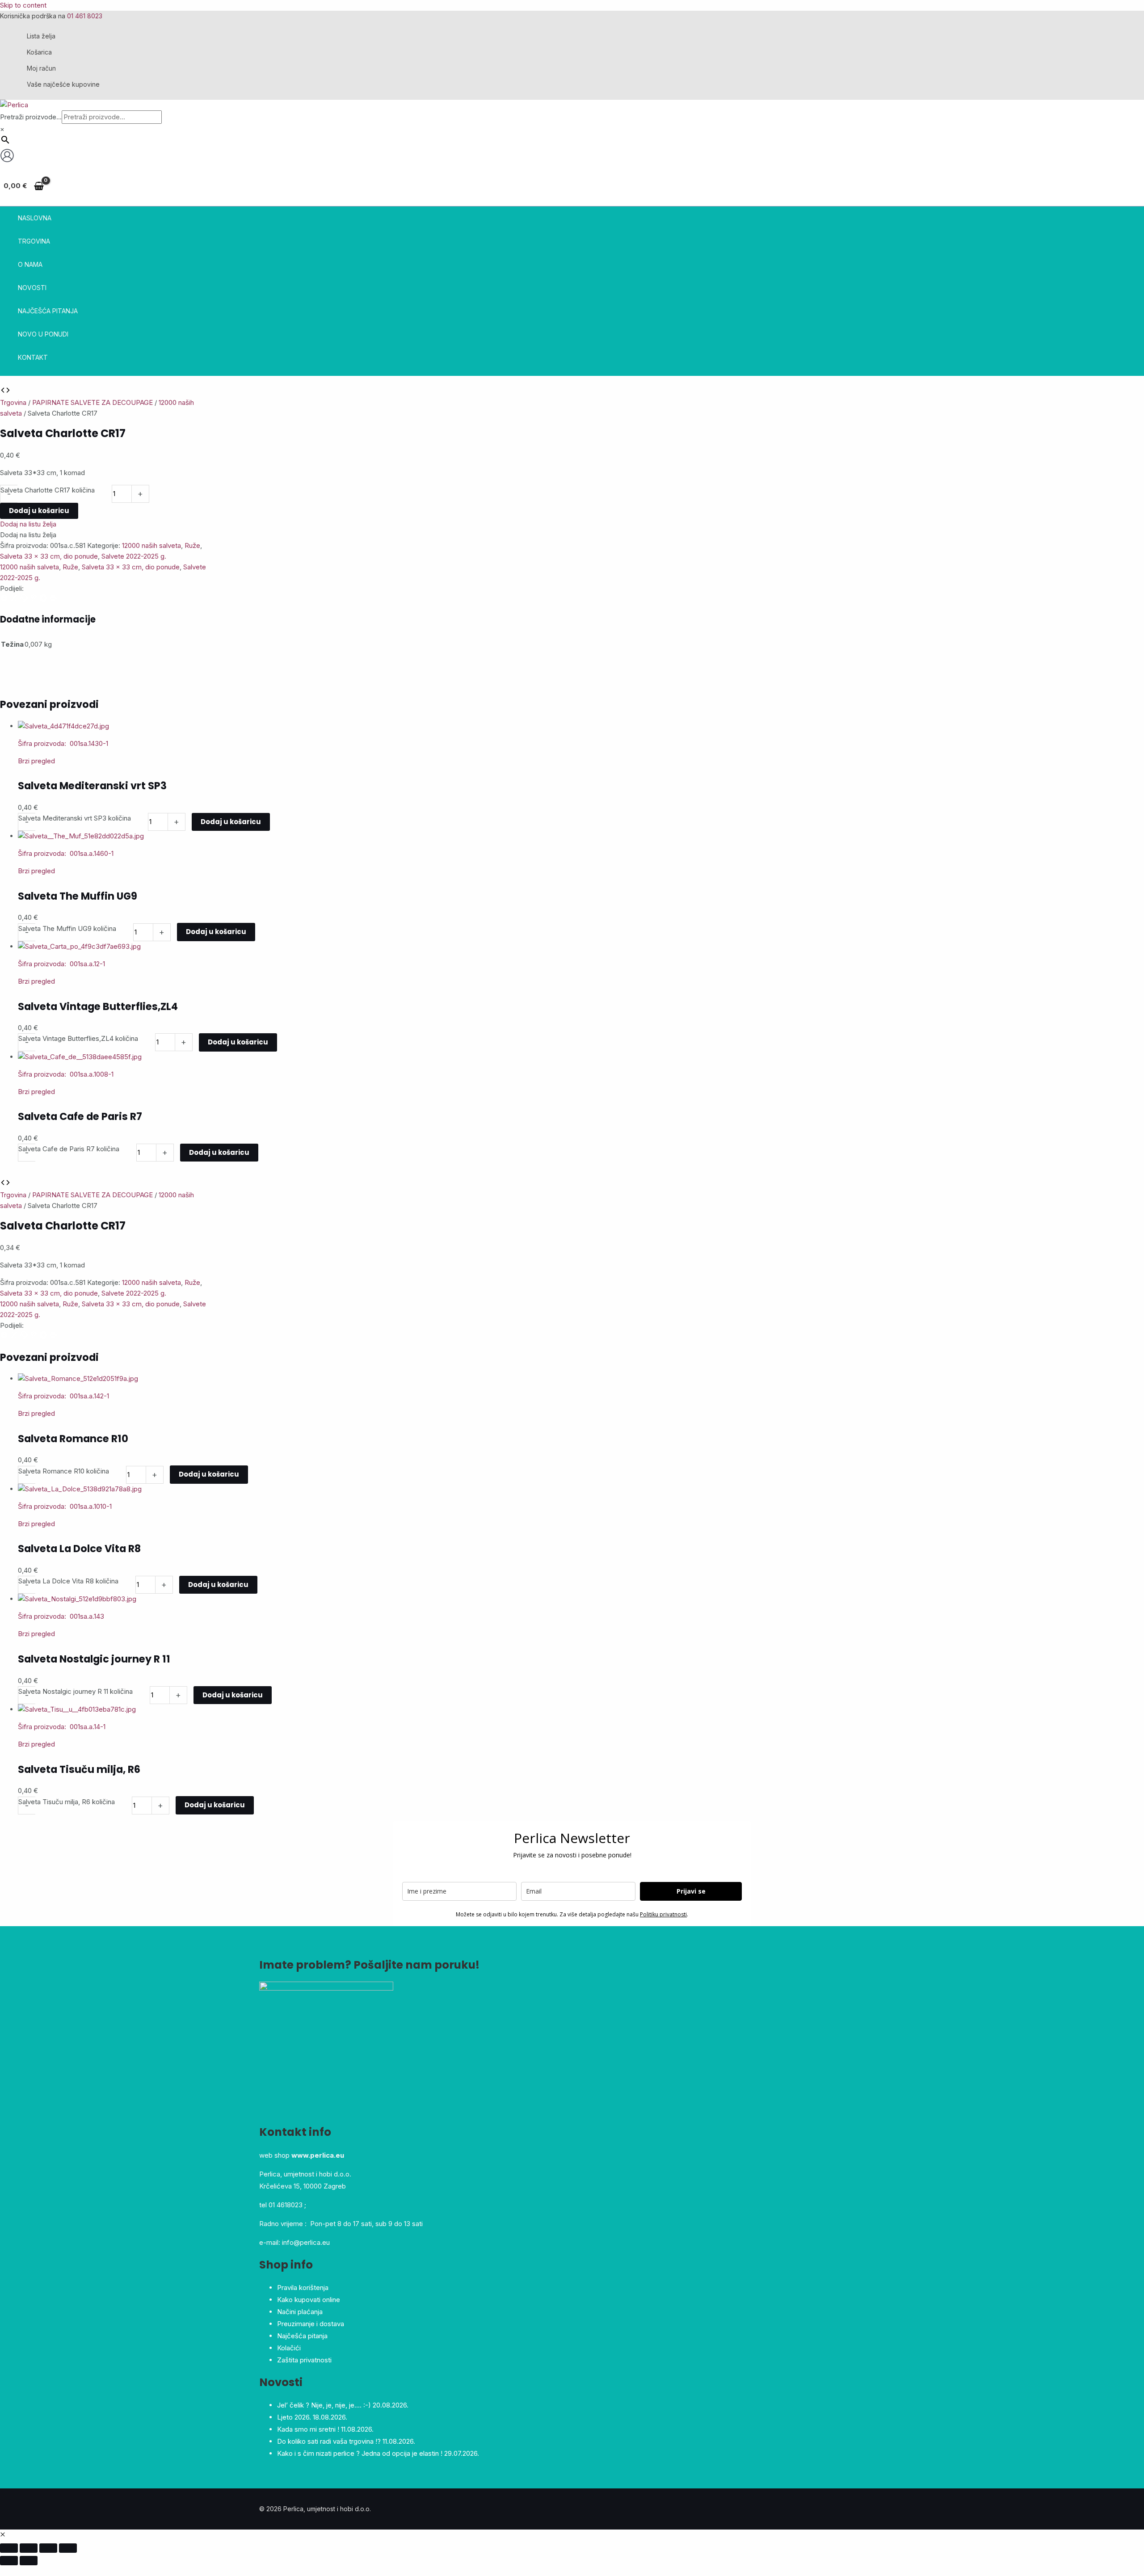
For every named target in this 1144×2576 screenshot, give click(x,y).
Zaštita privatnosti (304, 2360)
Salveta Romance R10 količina (64, 1471)
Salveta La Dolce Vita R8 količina (68, 1581)
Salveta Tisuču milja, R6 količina (67, 1802)
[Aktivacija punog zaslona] (29, 2548)
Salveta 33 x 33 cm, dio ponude (49, 556)
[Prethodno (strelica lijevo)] (9, 2561)
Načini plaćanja (300, 2312)
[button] (28, 524)
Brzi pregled (36, 761)
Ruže (192, 545)
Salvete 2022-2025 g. (134, 556)
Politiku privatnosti (663, 1914)
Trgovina (13, 402)
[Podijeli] (48, 2548)
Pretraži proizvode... (31, 117)
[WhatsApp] (25, 600)
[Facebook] (5, 600)
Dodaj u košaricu (39, 511)
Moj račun (41, 68)
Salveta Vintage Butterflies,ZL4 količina (78, 1038)
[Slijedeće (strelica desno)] (29, 2561)
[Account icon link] (7, 157)
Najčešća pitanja (302, 2336)
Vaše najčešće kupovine (63, 84)
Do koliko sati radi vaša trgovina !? (329, 2441)
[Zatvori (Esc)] (68, 2548)
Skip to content (23, 5)
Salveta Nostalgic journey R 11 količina (76, 1691)
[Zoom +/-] (9, 2548)
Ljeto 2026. (294, 2417)
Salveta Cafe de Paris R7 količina (69, 1149)
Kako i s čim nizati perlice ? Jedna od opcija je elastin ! (360, 2453)
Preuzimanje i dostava (311, 2324)
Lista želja (41, 36)
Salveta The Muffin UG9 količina (67, 928)
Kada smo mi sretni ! (308, 2429)
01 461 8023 (85, 16)
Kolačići (289, 2348)
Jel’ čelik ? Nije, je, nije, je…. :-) (324, 2405)
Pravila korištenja (303, 2288)
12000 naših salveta (151, 545)
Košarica (39, 52)
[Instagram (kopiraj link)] (44, 600)
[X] (15, 600)
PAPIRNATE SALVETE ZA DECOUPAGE (93, 402)
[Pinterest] (34, 600)
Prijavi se (691, 1891)
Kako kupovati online (309, 2300)
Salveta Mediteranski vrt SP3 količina (75, 818)
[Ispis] (53, 600)
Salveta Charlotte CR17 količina (48, 490)
